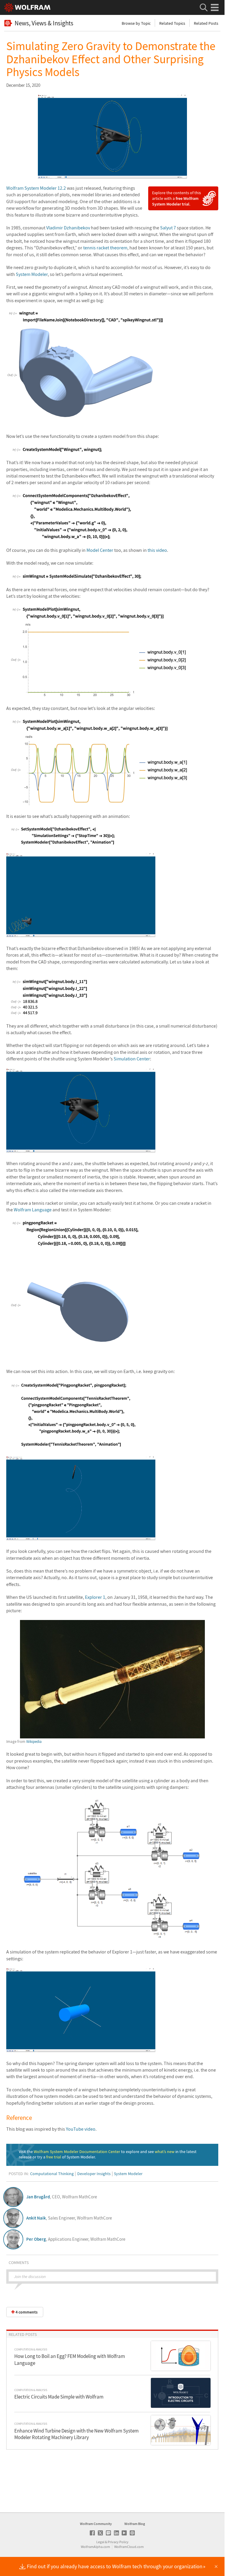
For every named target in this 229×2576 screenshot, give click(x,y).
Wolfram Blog (135, 2524)
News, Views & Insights (44, 23)
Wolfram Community (96, 2524)
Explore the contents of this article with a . (177, 198)
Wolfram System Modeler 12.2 (36, 188)
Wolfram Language (33, 1210)
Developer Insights (94, 2174)
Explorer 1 (95, 1597)
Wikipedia (34, 1742)
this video (157, 550)
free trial (54, 2157)
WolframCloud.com (129, 2547)
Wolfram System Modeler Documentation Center (77, 2152)
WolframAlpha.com (95, 2547)
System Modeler (32, 274)
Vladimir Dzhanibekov (68, 228)
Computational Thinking (52, 2174)
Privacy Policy (118, 2542)
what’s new (165, 2152)
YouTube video (81, 2129)
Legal (100, 2542)
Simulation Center (132, 1059)
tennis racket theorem (105, 248)
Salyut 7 (168, 228)
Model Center (100, 550)
